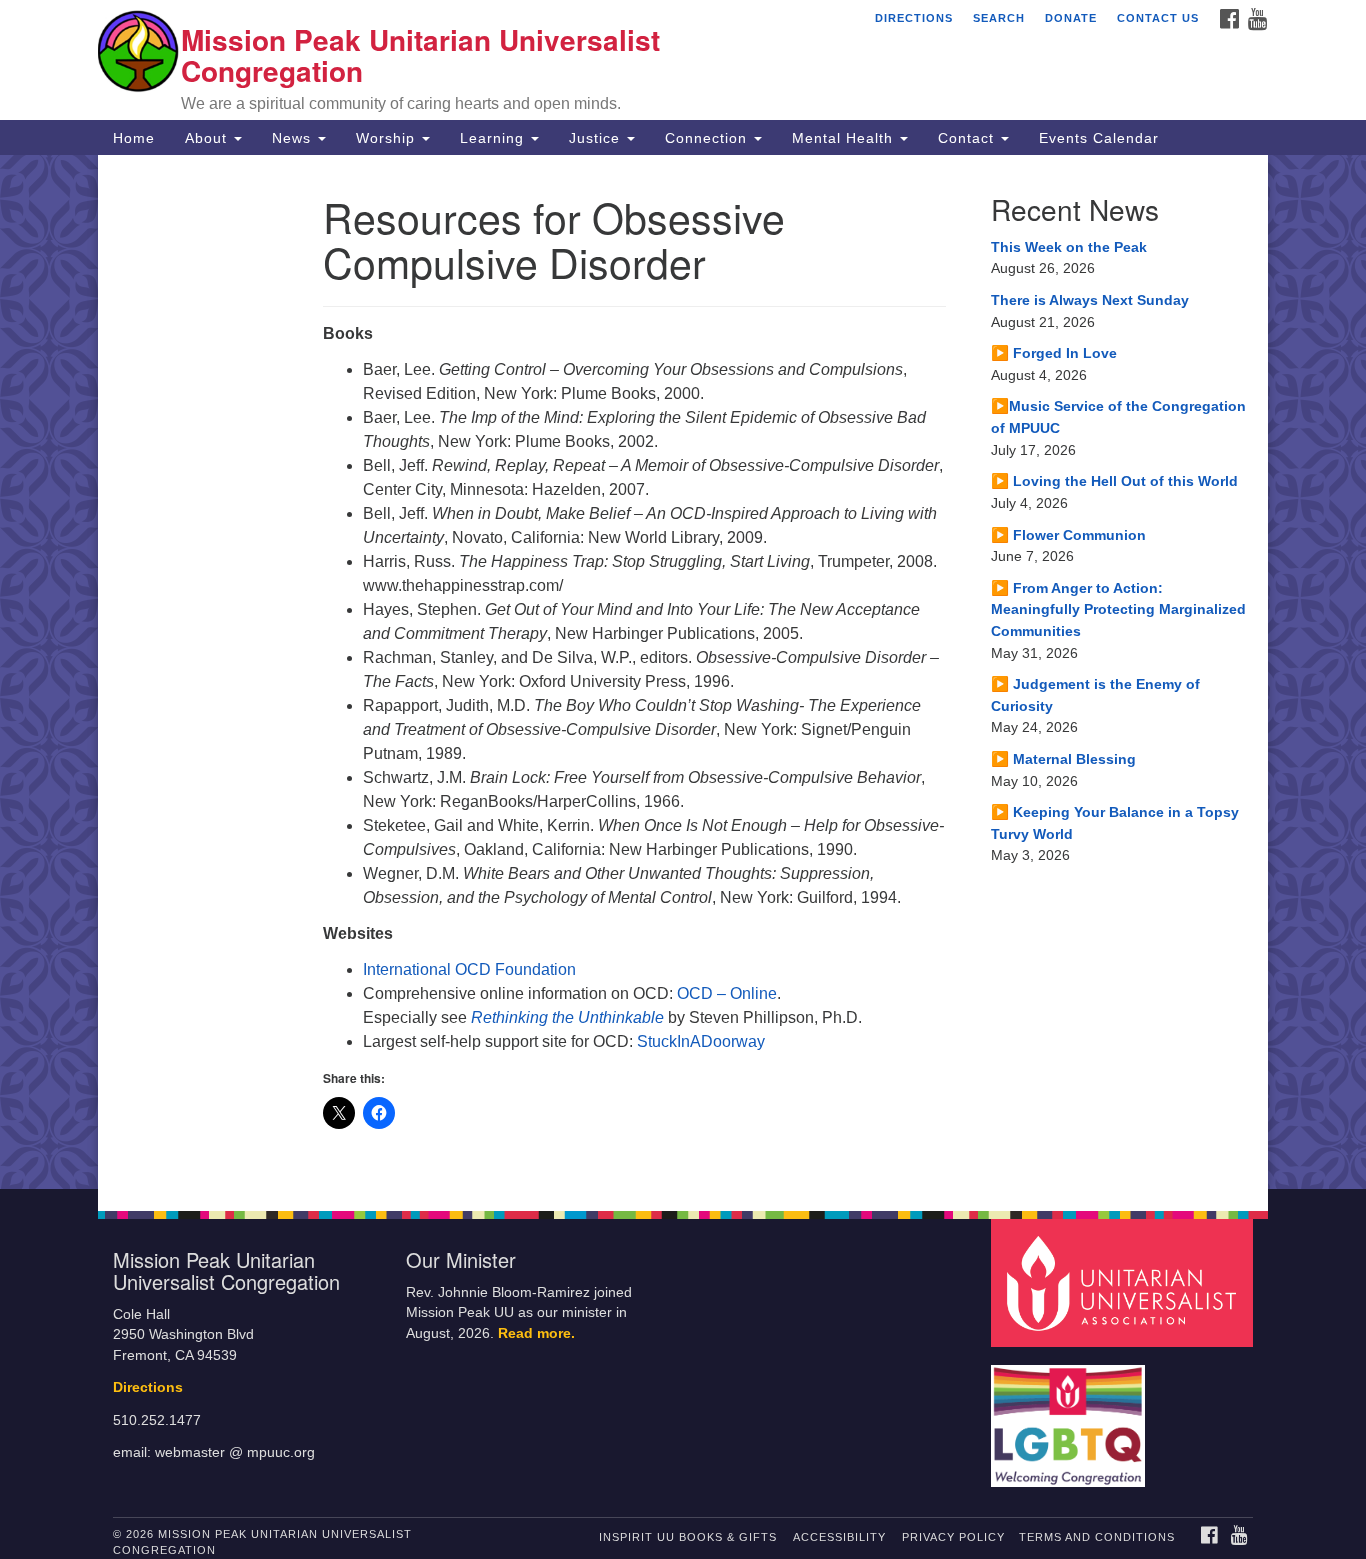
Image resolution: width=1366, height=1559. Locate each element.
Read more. (536, 1333)
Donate (1071, 18)
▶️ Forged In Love (1054, 353)
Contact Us (1158, 18)
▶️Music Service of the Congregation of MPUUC (1118, 417)
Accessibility (839, 1537)
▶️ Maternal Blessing (1063, 759)
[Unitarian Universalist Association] (1125, 1281)
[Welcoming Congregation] (1071, 1415)
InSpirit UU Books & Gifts (688, 1537)
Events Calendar (1099, 138)
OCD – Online (727, 993)
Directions (914, 18)
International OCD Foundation (469, 969)
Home (134, 138)
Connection (708, 138)
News (294, 138)
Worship (388, 138)
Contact (968, 138)
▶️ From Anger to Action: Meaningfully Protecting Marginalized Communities (1118, 609)
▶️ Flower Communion (1068, 535)
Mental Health (845, 138)
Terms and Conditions (1097, 1537)
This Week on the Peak (1069, 247)
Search (999, 18)
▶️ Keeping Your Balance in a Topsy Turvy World (1115, 823)
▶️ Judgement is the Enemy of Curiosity (1095, 695)
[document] (683, 672)
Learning (494, 138)
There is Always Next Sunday (1090, 300)
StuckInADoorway (701, 1041)
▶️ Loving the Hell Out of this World (1114, 481)
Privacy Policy (953, 1537)
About (208, 138)
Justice (597, 138)
